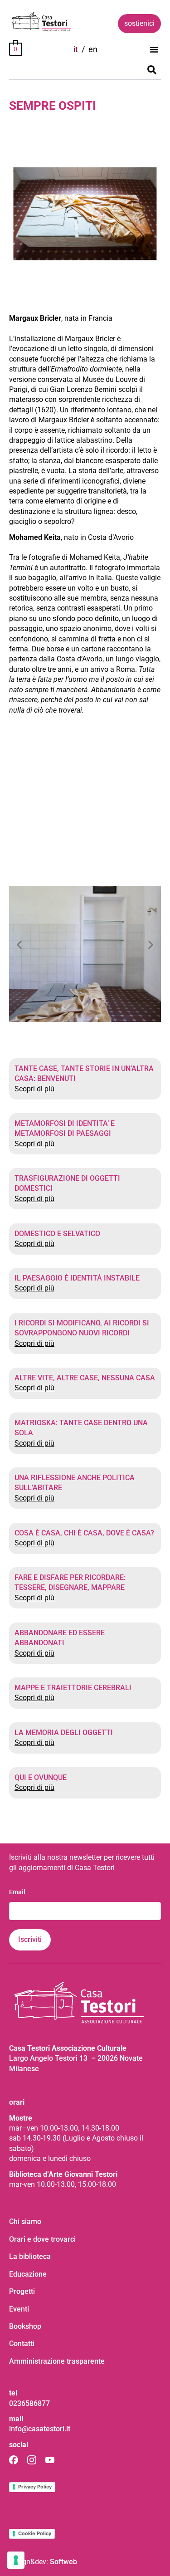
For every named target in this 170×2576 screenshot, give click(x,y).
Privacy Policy (35, 2487)
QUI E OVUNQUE (41, 1777)
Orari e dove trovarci (42, 2239)
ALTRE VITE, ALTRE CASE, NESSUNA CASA (85, 1378)
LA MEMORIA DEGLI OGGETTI (64, 1733)
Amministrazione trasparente (57, 2361)
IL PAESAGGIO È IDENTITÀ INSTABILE (77, 1278)
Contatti (22, 2344)
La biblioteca (30, 2256)
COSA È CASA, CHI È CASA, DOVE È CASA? (84, 1533)
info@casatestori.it (40, 2429)
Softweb (63, 2562)
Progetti (22, 2291)
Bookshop (25, 2326)
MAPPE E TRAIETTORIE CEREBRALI (73, 1688)
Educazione (28, 2274)
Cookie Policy (35, 2533)
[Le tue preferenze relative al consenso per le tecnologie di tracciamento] (16, 2560)
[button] (154, 49)
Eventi (19, 2309)
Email (17, 1892)
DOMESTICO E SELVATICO (57, 1234)
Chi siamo (25, 2222)
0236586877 (29, 2403)
